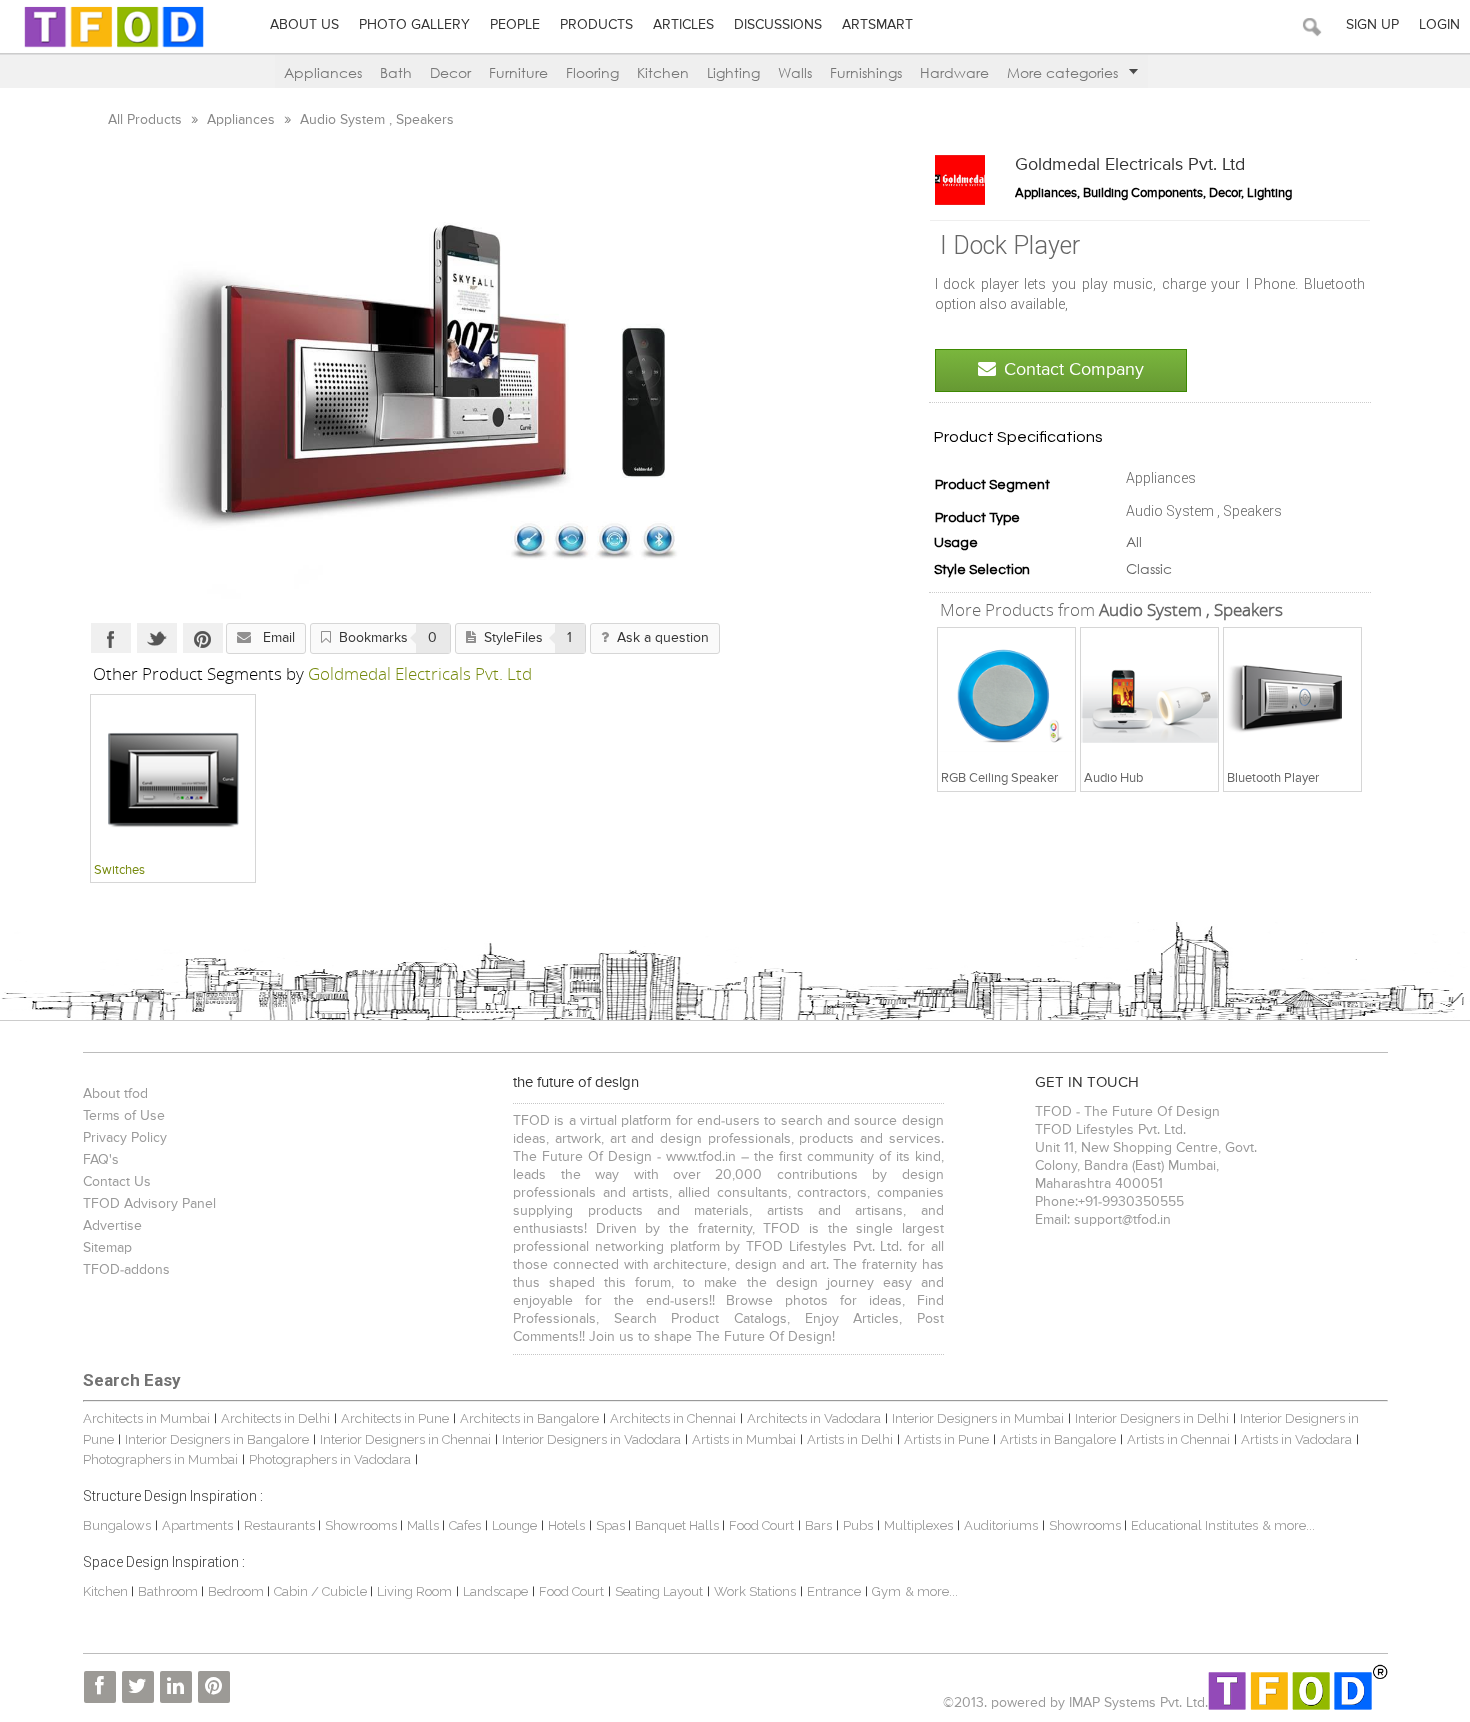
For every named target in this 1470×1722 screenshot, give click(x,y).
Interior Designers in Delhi (1152, 1418)
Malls (424, 1525)
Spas (612, 1525)
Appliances (323, 72)
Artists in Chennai (1178, 1439)
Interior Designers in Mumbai (978, 1418)
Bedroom (237, 1591)
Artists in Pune (946, 1439)
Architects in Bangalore (529, 1418)
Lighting (733, 72)
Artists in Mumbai (744, 1439)
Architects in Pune (395, 1418)
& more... (1288, 1525)
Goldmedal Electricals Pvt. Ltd (1130, 165)
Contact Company (1074, 370)
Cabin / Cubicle (322, 1591)
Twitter (157, 638)
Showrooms (362, 1525)
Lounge (514, 1525)
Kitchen (663, 72)
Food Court (761, 1525)
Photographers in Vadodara (330, 1459)
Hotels (566, 1525)
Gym (886, 1591)
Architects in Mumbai (146, 1418)
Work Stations (755, 1591)
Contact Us (117, 1182)
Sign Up (1372, 25)
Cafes (465, 1525)
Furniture (518, 72)
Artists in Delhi (850, 1439)
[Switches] (173, 776)
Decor (450, 72)
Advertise (112, 1226)
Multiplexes (918, 1525)
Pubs (858, 1525)
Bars (818, 1525)
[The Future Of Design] (114, 46)
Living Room (414, 1591)
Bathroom (169, 1591)
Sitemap (107, 1248)
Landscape (495, 1591)
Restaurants (281, 1525)
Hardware (954, 72)
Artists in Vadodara (1296, 1439)
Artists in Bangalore (1058, 1439)
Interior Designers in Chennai (405, 1439)
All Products (147, 120)
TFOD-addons (126, 1270)
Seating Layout (659, 1591)
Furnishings (866, 72)
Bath (396, 72)
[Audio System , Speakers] (1007, 696)
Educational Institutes (1194, 1525)
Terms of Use (124, 1116)
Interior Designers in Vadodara (591, 1439)
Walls (795, 72)
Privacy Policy (125, 1138)
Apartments (197, 1525)
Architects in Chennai (673, 1418)
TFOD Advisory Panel (149, 1204)
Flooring (592, 72)
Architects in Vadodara (814, 1418)
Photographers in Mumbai (160, 1459)
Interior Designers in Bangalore (217, 1439)
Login (1439, 25)
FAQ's (101, 1160)
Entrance (834, 1591)
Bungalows (117, 1525)
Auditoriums (1001, 1525)
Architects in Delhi (275, 1418)
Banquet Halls (678, 1525)
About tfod (115, 1094)
